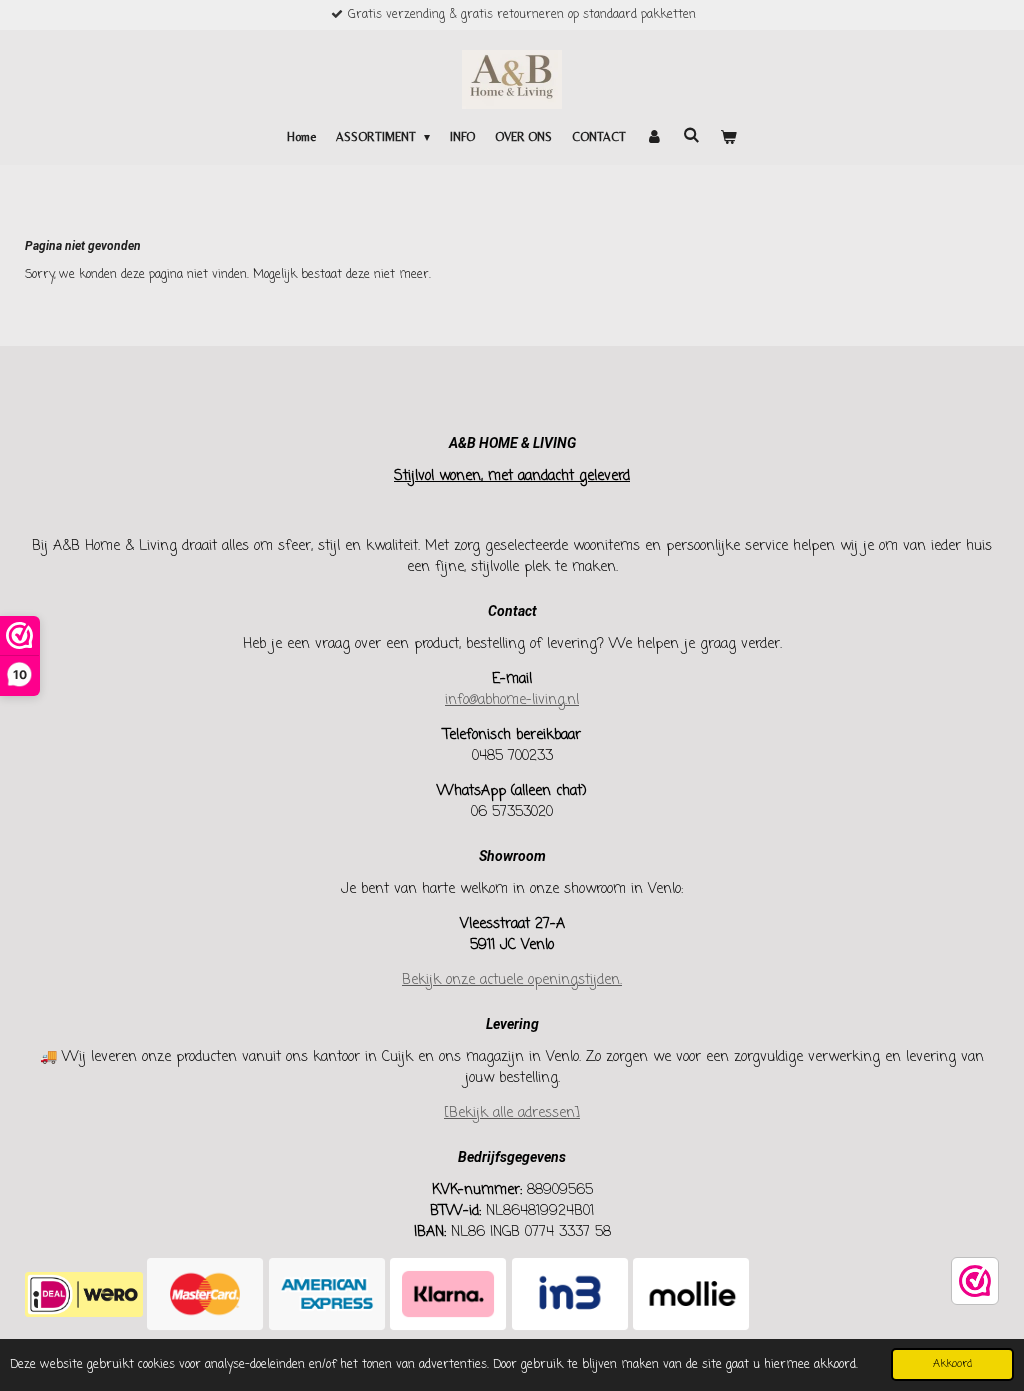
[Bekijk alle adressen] (512, 1113)
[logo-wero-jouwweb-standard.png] (83, 1294)
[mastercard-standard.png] (205, 1294)
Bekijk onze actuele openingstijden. (512, 980)
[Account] (654, 137)
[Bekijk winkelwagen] (728, 137)
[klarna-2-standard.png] (448, 1294)
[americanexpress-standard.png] (326, 1294)
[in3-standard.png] (569, 1294)
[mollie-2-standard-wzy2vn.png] (690, 1294)
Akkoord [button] (952, 1364)
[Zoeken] (691, 135)
